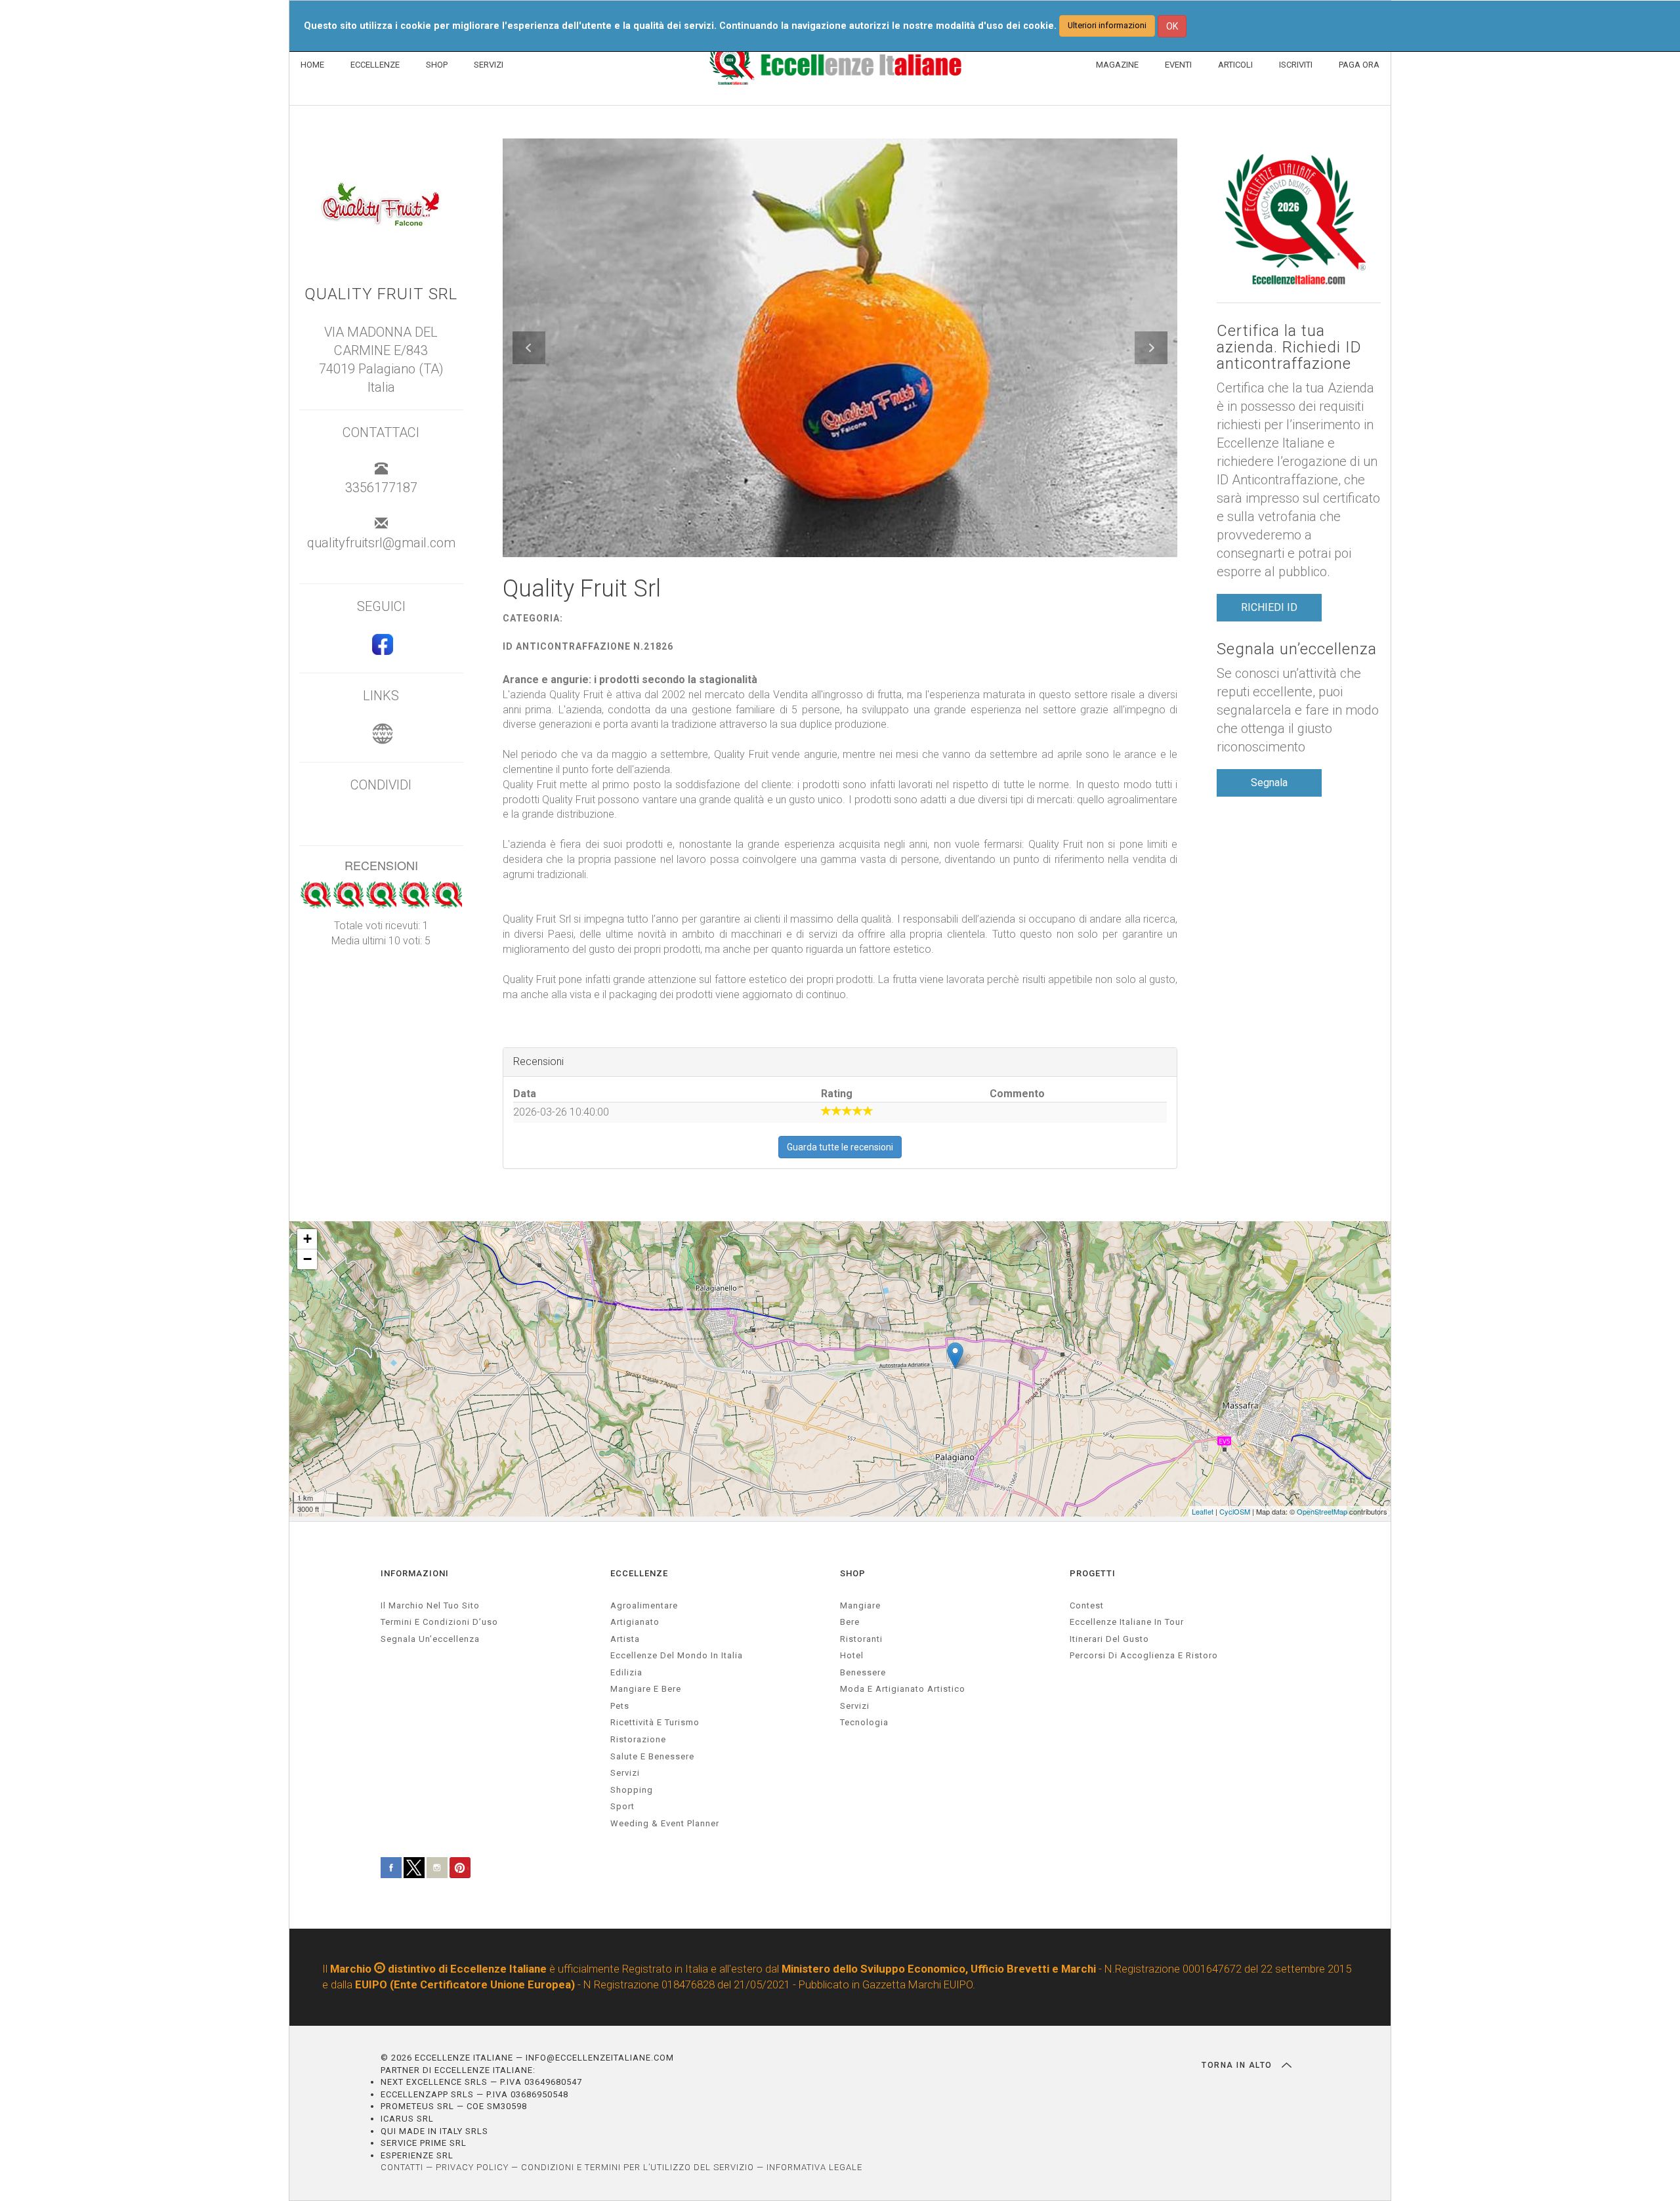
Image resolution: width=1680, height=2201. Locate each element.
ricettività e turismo (655, 1722)
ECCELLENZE (375, 65)
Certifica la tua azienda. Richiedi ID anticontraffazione (1289, 348)
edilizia (626, 1672)
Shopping (632, 1790)
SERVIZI (489, 65)
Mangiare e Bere (646, 1689)
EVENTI (1178, 65)
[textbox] (840, 838)
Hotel (852, 1655)
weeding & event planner (665, 1823)
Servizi (855, 1706)
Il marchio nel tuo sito (430, 1605)
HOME (312, 65)
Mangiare (860, 1605)
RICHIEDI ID (1269, 607)
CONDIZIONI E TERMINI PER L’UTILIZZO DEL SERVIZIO (638, 2167)
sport (622, 1806)
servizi (625, 1773)
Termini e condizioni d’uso (439, 1622)
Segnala (1269, 783)
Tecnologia (864, 1722)
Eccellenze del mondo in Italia (677, 1655)
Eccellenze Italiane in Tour (1127, 1622)
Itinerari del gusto (1109, 1639)
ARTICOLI (1235, 65)
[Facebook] (381, 650)
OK (1172, 26)
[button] (529, 348)
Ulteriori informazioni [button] (1107, 25)
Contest (1087, 1605)
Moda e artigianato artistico (903, 1689)
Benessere (863, 1672)
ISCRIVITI (1296, 65)
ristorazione (638, 1739)
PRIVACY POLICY (472, 2167)
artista (625, 1639)
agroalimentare (644, 1605)
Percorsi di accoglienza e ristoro (1144, 1655)
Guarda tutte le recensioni (840, 1147)
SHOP (437, 65)
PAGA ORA (1359, 65)
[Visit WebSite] (381, 740)
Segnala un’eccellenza (1297, 649)
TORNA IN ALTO (1238, 2065)
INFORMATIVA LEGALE (814, 2167)
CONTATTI (402, 2167)
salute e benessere (652, 1756)
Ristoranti (861, 1639)
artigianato (635, 1622)
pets (620, 1706)
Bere (850, 1622)
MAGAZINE (1117, 65)
